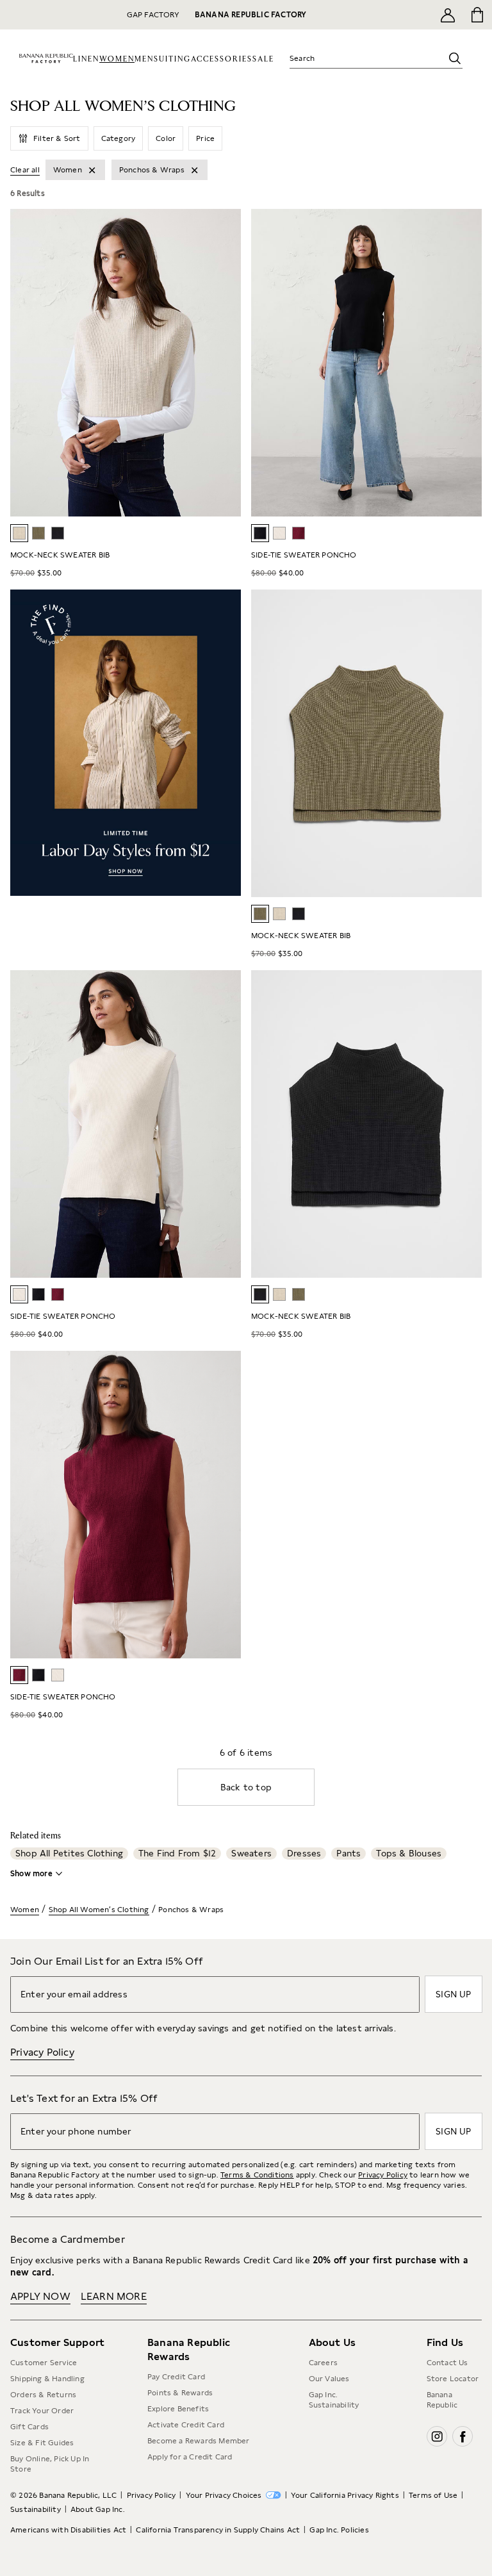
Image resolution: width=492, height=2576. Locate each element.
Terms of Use (433, 2495)
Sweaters (251, 1853)
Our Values (329, 2379)
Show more (31, 1874)
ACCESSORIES (222, 59)
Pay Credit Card (176, 2377)
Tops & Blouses (409, 1853)
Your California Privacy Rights (345, 2495)
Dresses (304, 1853)
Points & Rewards (180, 2393)
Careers (323, 2363)
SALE (263, 59)
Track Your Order (42, 2411)
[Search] (455, 58)
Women (25, 1910)
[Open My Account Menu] (448, 15)
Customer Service (44, 2363)
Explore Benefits (178, 2409)
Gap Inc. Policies (339, 2530)
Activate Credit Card (186, 2425)
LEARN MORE (114, 2296)
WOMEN (117, 59)
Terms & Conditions (257, 2175)
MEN (144, 59)
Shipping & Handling (47, 2379)
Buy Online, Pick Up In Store (50, 2464)
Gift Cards (29, 2427)
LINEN (86, 59)
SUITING (172, 59)
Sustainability (36, 2509)
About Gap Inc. (98, 2509)
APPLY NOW (40, 2296)
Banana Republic (442, 2400)
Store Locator (453, 2379)
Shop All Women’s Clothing (99, 1910)
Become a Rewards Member (199, 2441)
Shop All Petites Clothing (69, 1853)
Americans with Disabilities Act (68, 2530)
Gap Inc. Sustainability (334, 2400)
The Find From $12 (177, 1853)
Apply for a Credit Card (190, 2457)
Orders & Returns (43, 2395)
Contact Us (447, 2363)
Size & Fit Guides (42, 2443)
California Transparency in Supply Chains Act (218, 2530)
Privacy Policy (42, 2052)
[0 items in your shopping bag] (478, 15)
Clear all (25, 170)
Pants (348, 1853)
